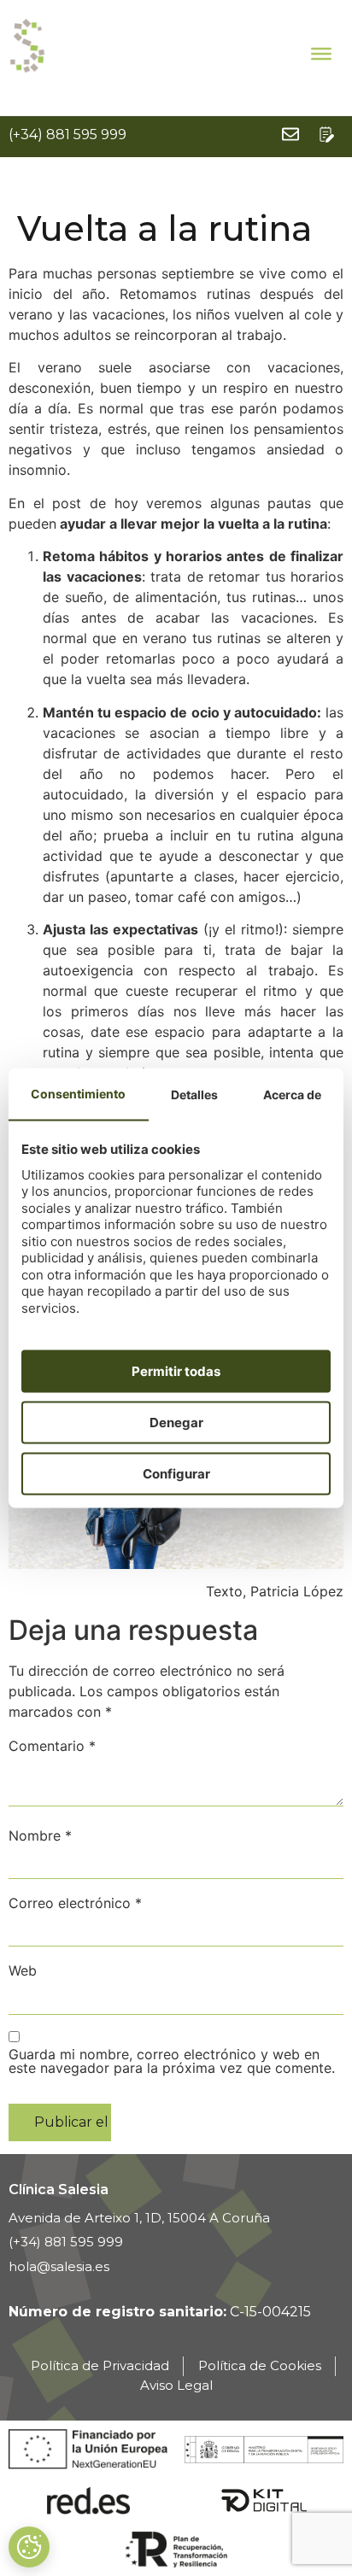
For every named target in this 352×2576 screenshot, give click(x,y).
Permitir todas (176, 1370)
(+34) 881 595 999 (67, 135)
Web (23, 1970)
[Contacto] (326, 134)
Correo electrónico (75, 1903)
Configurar (176, 1473)
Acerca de (292, 1094)
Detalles (194, 1094)
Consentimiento (78, 1093)
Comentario (52, 1746)
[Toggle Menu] (321, 53)
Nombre (40, 1835)
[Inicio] (28, 46)
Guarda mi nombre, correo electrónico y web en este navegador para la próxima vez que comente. (172, 2061)
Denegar (176, 1422)
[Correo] (290, 134)
